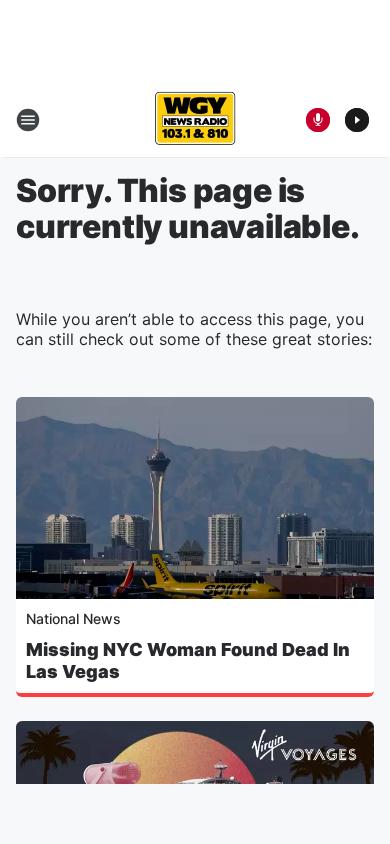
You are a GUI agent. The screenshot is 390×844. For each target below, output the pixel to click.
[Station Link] (195, 120)
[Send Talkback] (318, 120)
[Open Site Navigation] (28, 120)
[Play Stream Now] (357, 120)
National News (73, 618)
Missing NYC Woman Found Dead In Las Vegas (188, 660)
